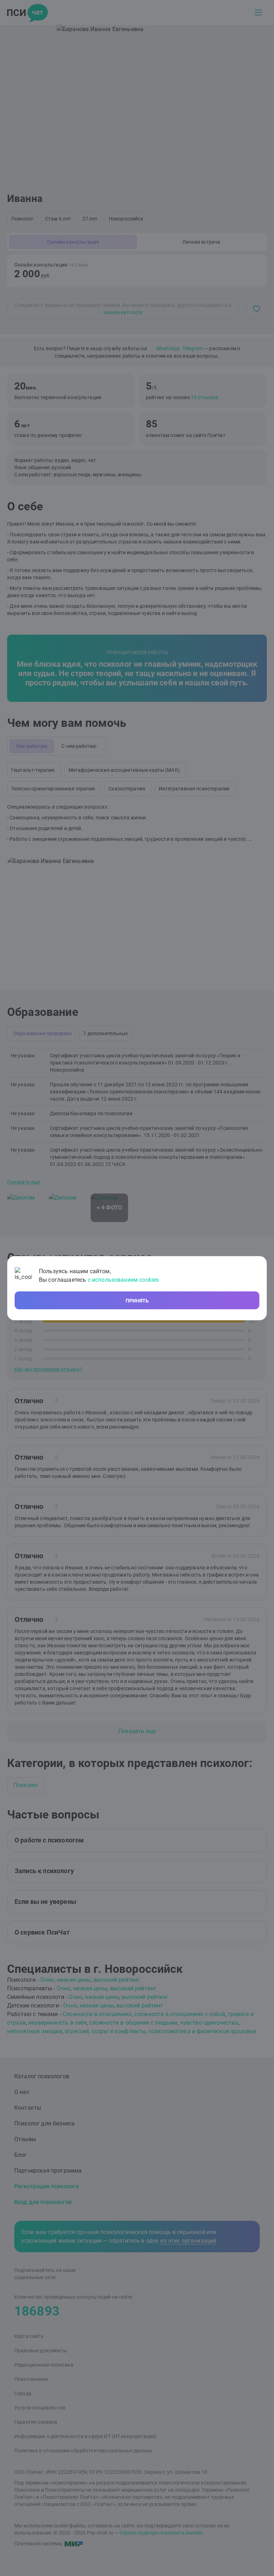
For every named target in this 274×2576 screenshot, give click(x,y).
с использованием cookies (123, 1280)
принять (137, 1301)
